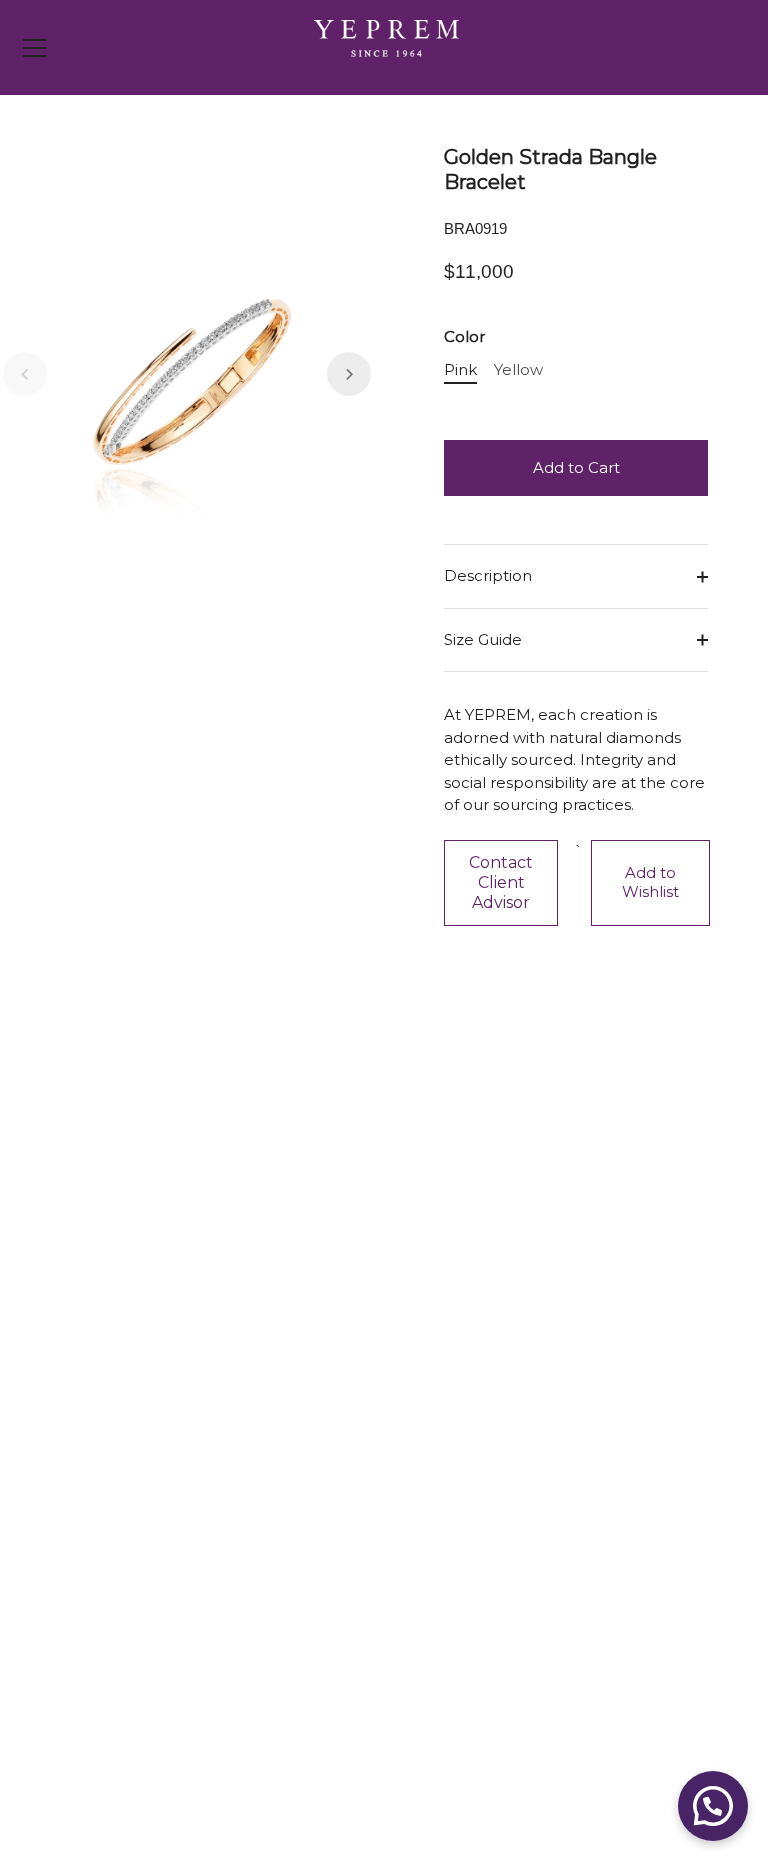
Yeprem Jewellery (187, 1802)
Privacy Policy (131, 1674)
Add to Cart (576, 467)
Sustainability (452, 1505)
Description (488, 575)
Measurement (134, 1565)
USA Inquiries (130, 1445)
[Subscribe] (364, 1203)
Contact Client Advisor (501, 882)
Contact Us (122, 1415)
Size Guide (483, 639)
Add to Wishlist (650, 882)
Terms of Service (142, 1704)
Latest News (451, 1445)
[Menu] (35, 48)
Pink (460, 370)
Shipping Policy (138, 1475)
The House (445, 1475)
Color (464, 337)
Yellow (518, 370)
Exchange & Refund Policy (179, 1505)
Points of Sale (455, 1415)
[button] (25, 374)
